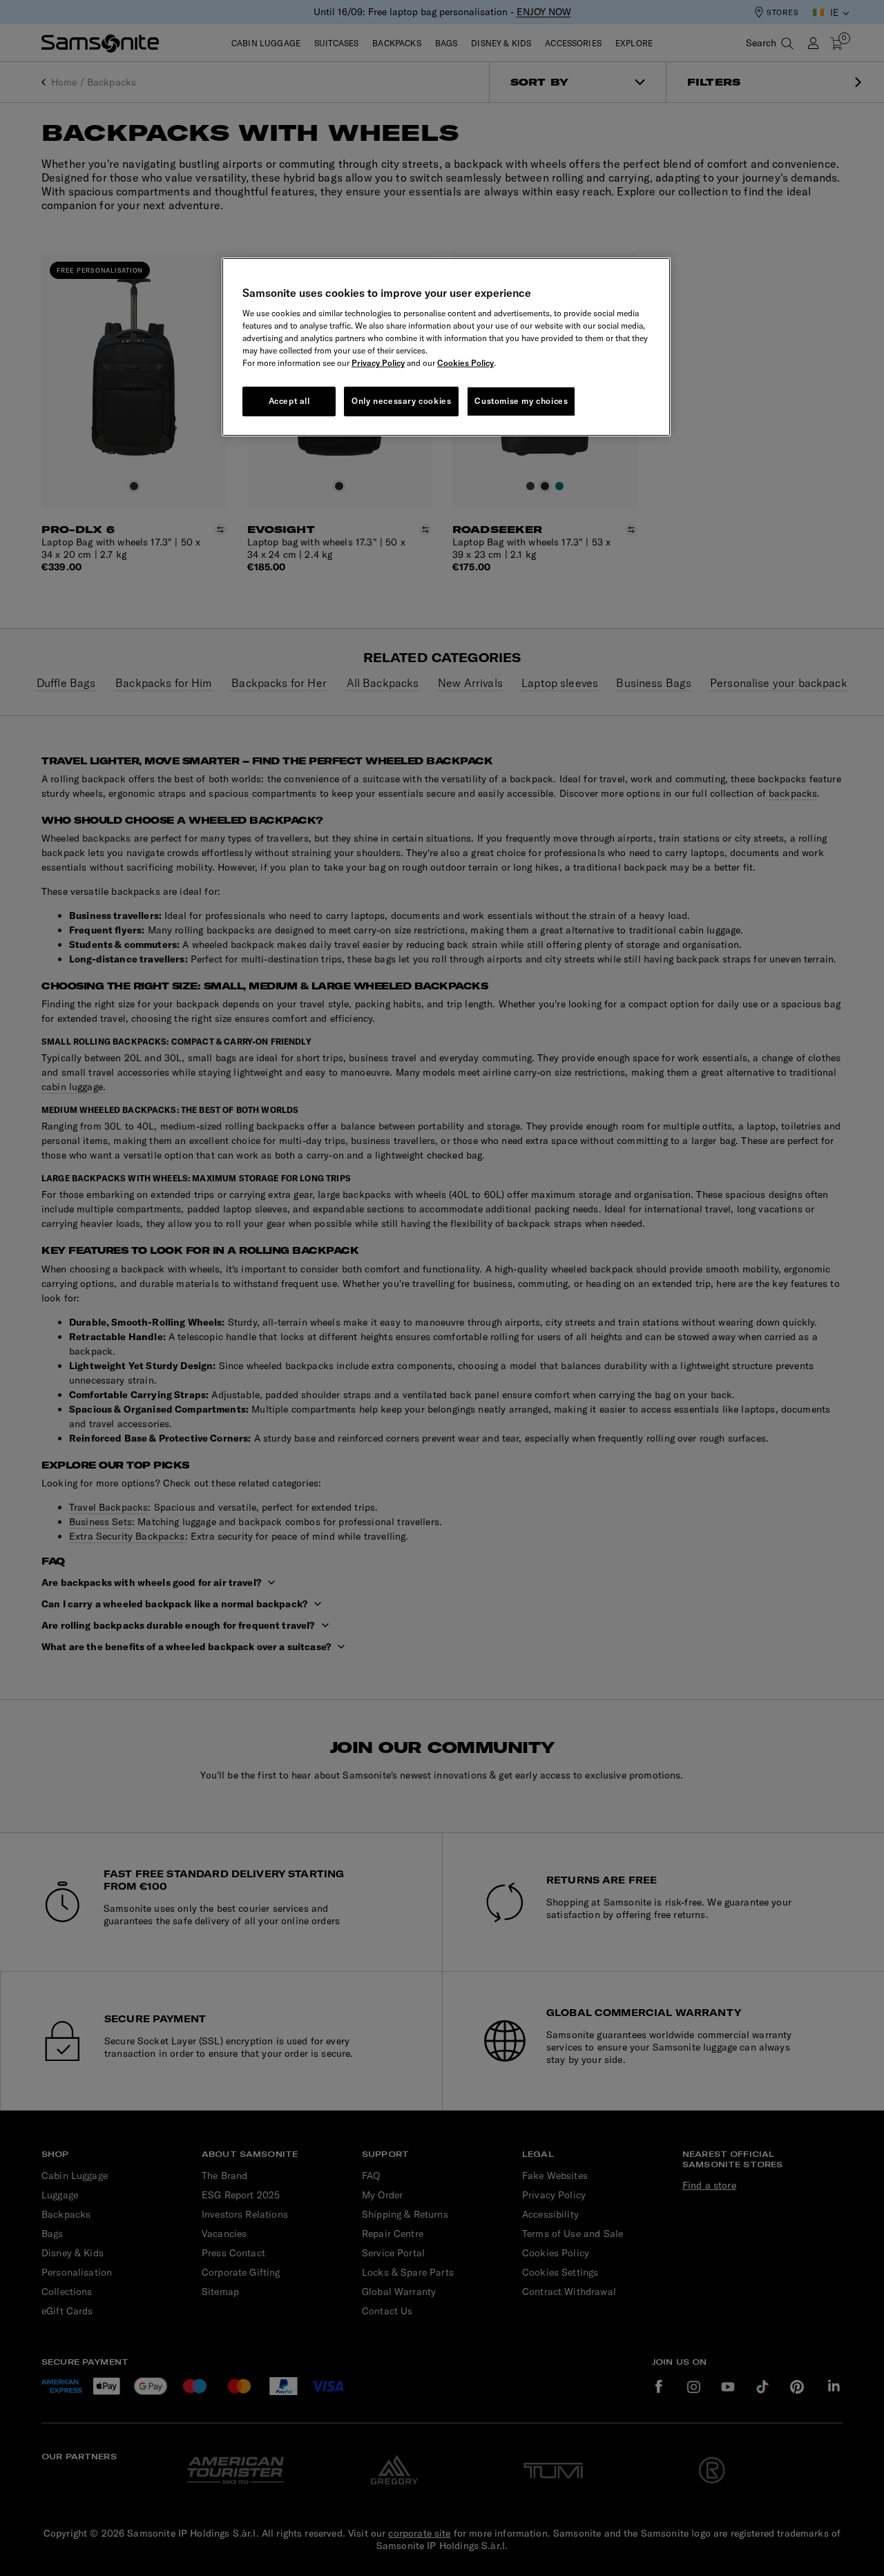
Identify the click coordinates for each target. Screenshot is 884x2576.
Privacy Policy (378, 363)
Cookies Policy (465, 363)
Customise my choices (521, 401)
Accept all (289, 401)
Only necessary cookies (401, 401)
